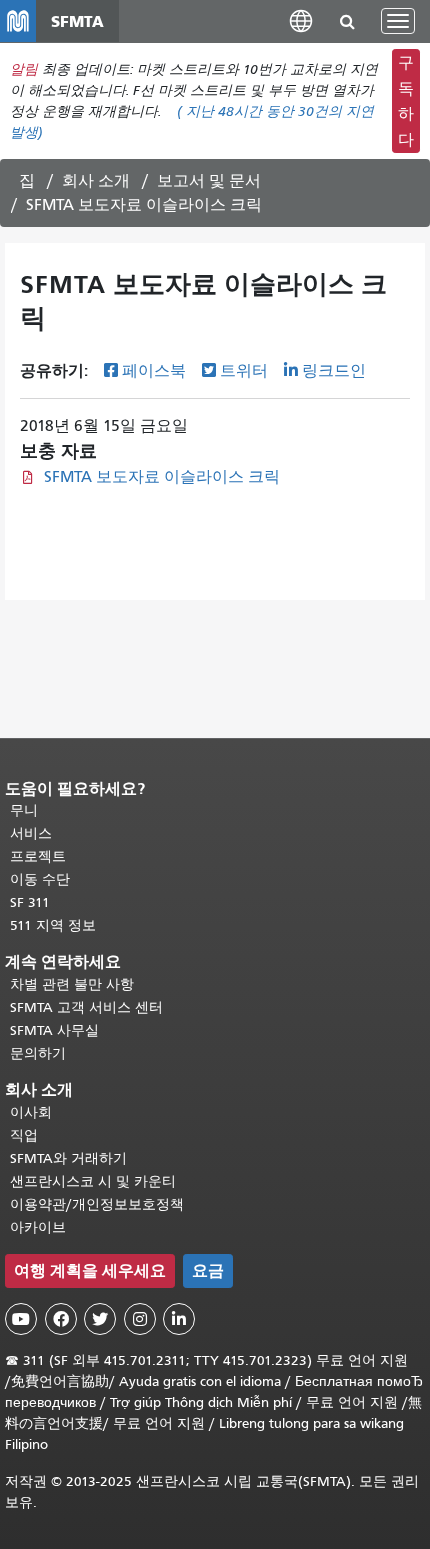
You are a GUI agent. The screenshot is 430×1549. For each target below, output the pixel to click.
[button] (301, 20)
